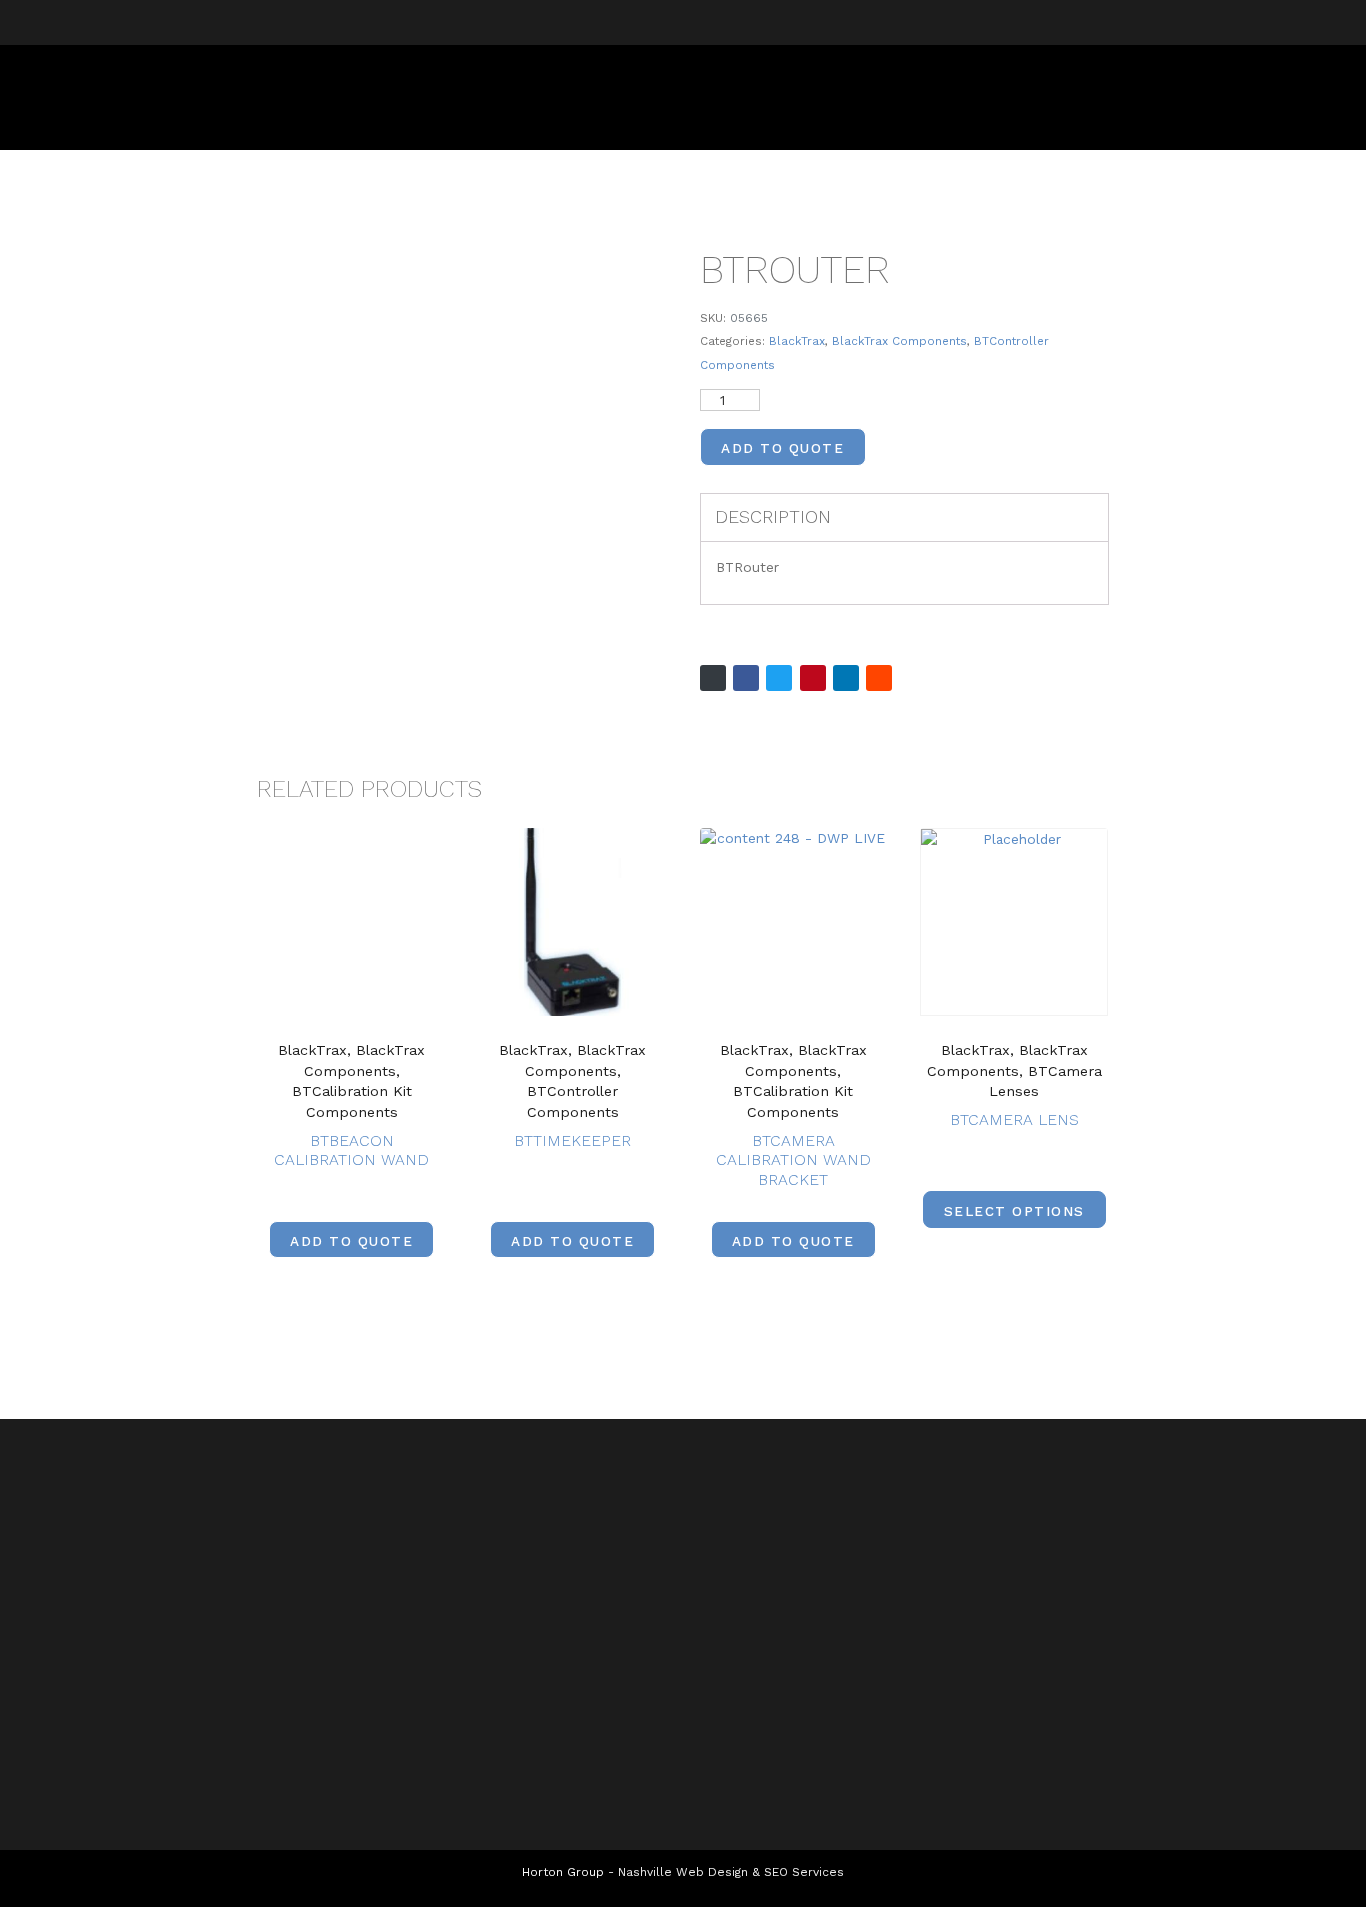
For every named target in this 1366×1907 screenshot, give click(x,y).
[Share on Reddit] (879, 678)
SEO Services (804, 1872)
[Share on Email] (713, 678)
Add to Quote (782, 448)
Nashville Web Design (683, 1872)
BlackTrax (797, 341)
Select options (1014, 1211)
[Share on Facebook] (746, 678)
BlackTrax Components (899, 341)
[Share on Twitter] (779, 678)
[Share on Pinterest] (813, 678)
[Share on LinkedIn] (846, 678)
